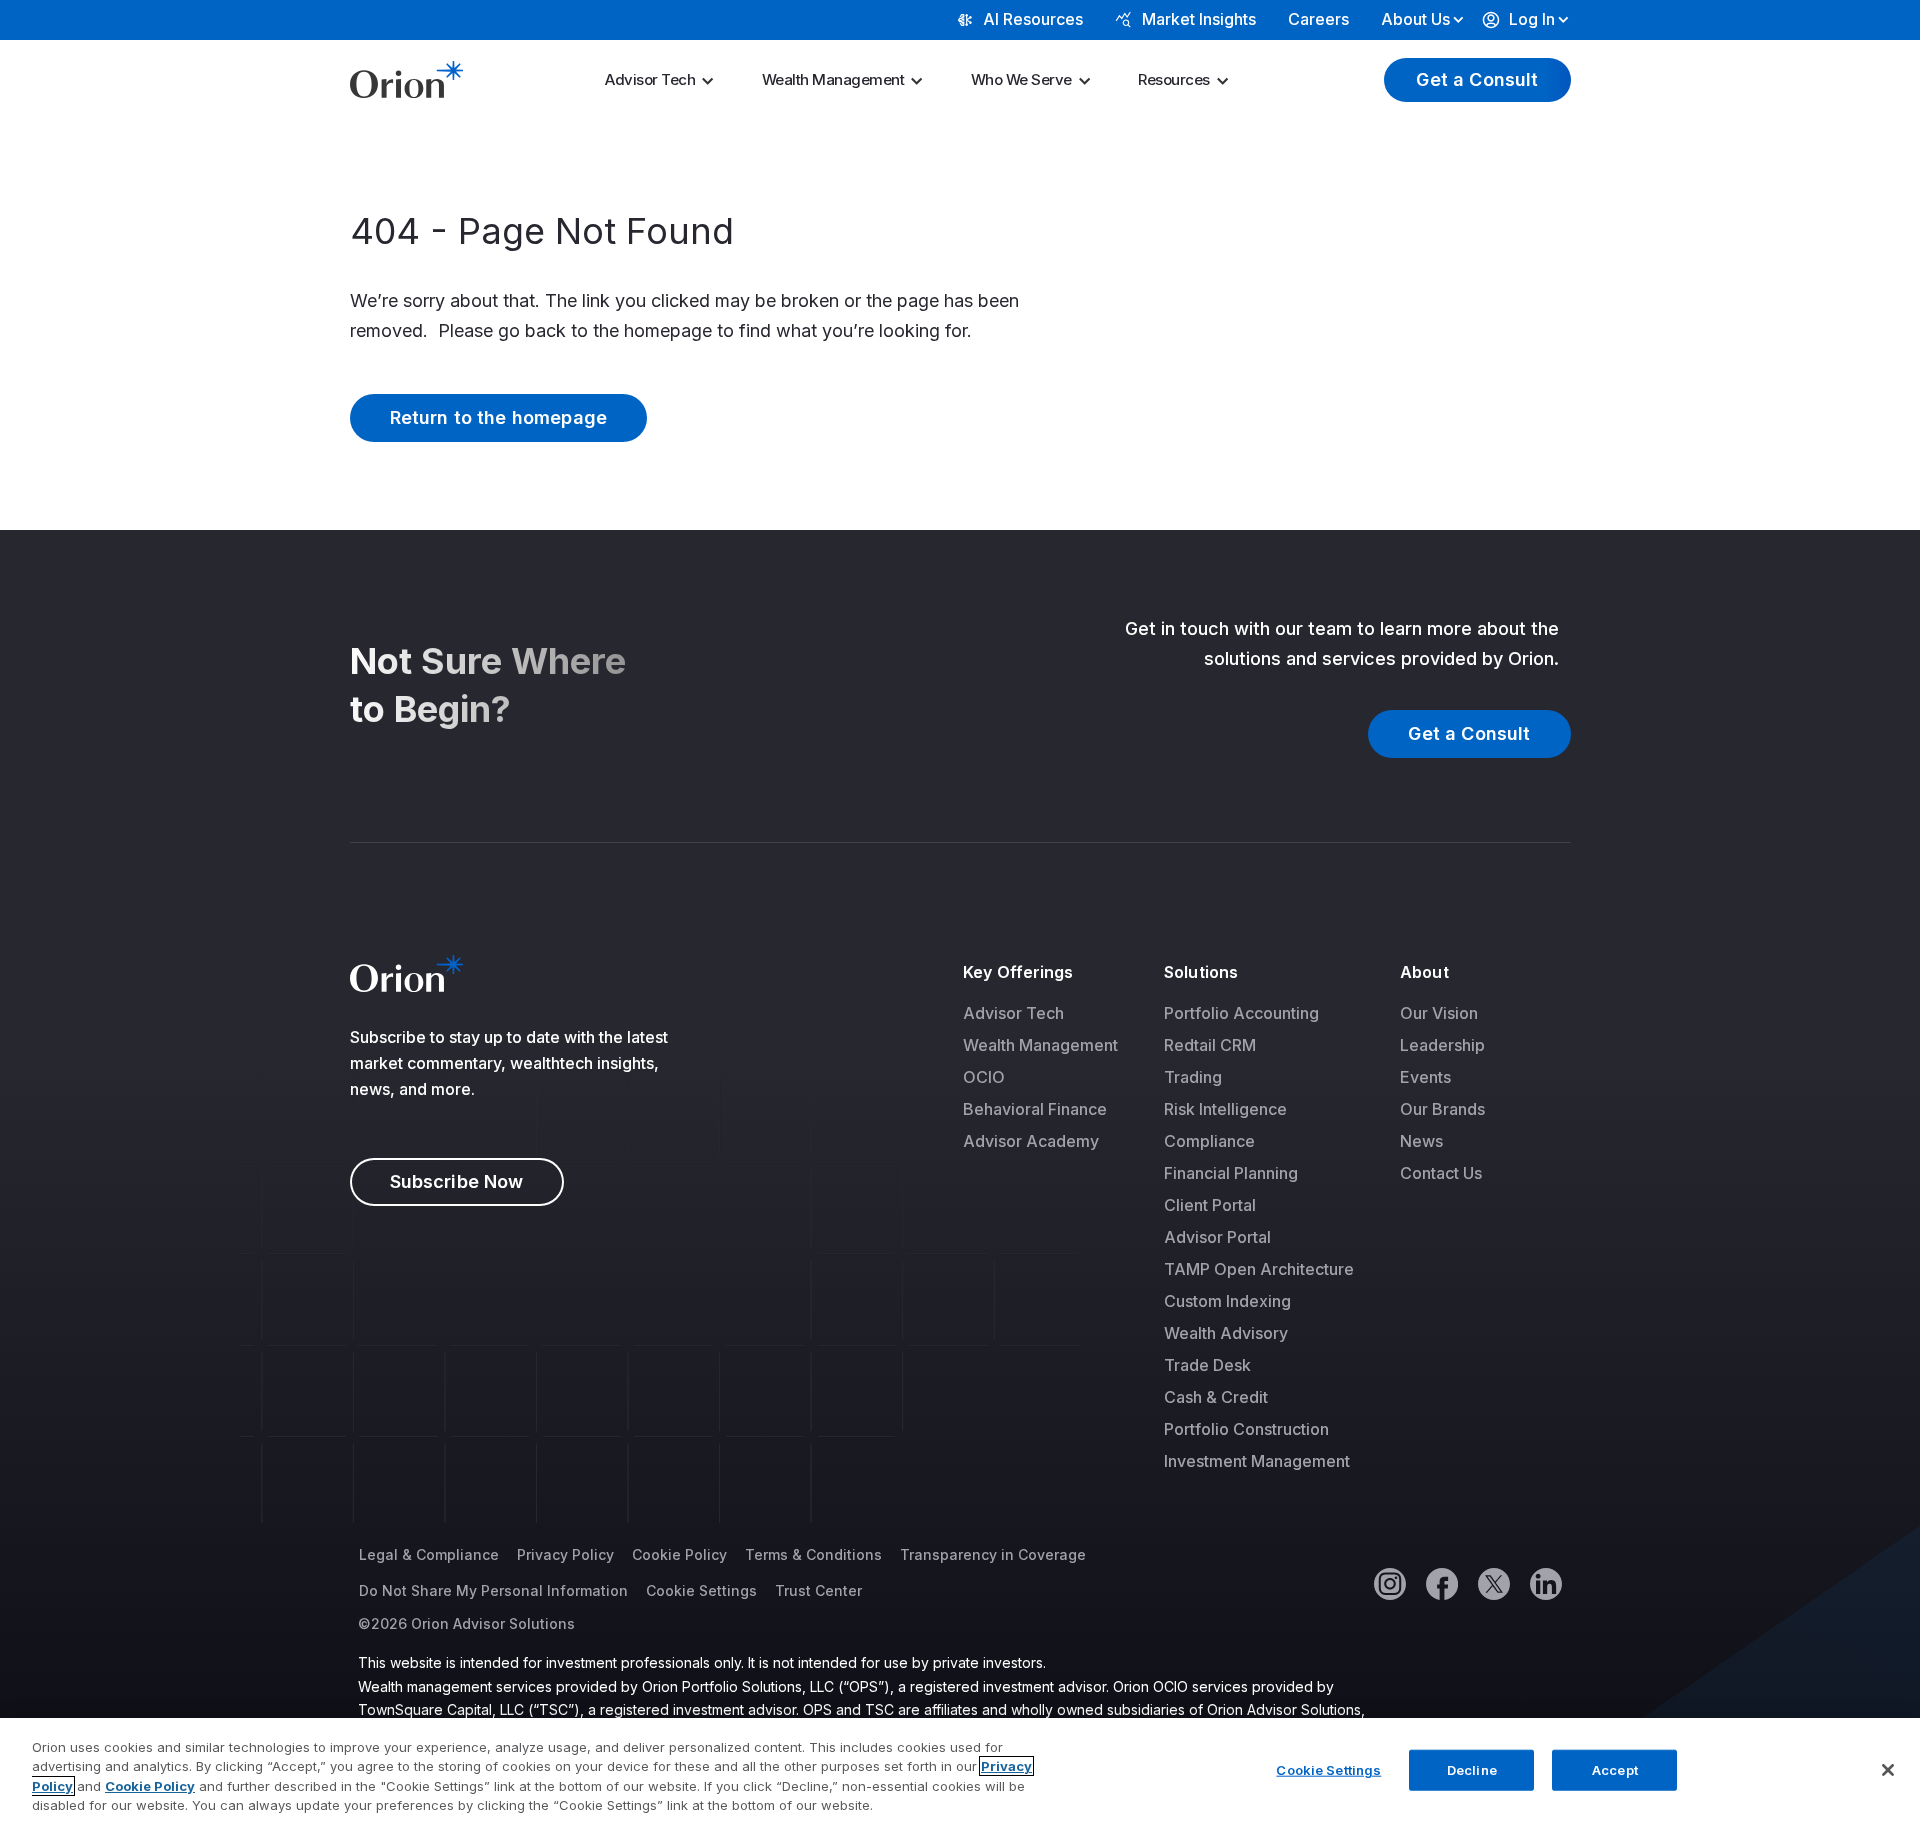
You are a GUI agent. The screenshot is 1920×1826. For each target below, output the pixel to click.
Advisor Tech (650, 79)
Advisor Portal (1217, 1237)
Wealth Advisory (1226, 1333)
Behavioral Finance (1035, 1109)
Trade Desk (1207, 1365)
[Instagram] (1389, 1583)
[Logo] (406, 78)
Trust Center (818, 1590)
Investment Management (1257, 1461)
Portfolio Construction (1246, 1429)
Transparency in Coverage (993, 1554)
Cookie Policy (679, 1554)
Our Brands (1442, 1109)
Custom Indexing (1227, 1301)
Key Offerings (1018, 972)
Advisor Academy (1031, 1141)
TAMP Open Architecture (1259, 1269)
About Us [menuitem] (1415, 19)
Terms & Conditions (813, 1554)
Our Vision (1439, 1013)
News (1421, 1141)
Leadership (1442, 1045)
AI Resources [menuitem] (1033, 19)
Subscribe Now (457, 1181)
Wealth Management (833, 79)
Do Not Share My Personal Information (493, 1590)
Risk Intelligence (1225, 1109)
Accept (1615, 1770)
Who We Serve (1021, 79)
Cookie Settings (701, 1590)
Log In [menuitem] (1532, 19)
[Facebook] (1441, 1583)
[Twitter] (1493, 1583)
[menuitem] (666, 80)
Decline (1472, 1770)
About (1424, 972)
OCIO (984, 1077)
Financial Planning (1231, 1173)
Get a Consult (1477, 79)
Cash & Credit (1216, 1397)
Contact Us (1441, 1173)
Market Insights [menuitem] (1199, 19)
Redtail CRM (1210, 1045)
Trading (1193, 1077)
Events (1425, 1077)
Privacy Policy (565, 1554)
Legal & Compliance (429, 1554)
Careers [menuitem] (1318, 19)
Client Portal (1210, 1205)
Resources (1174, 79)
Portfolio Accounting (1241, 1013)
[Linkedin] (1545, 1583)
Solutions (1201, 972)
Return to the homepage (499, 417)
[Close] (1888, 1770)
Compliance (1209, 1141)
